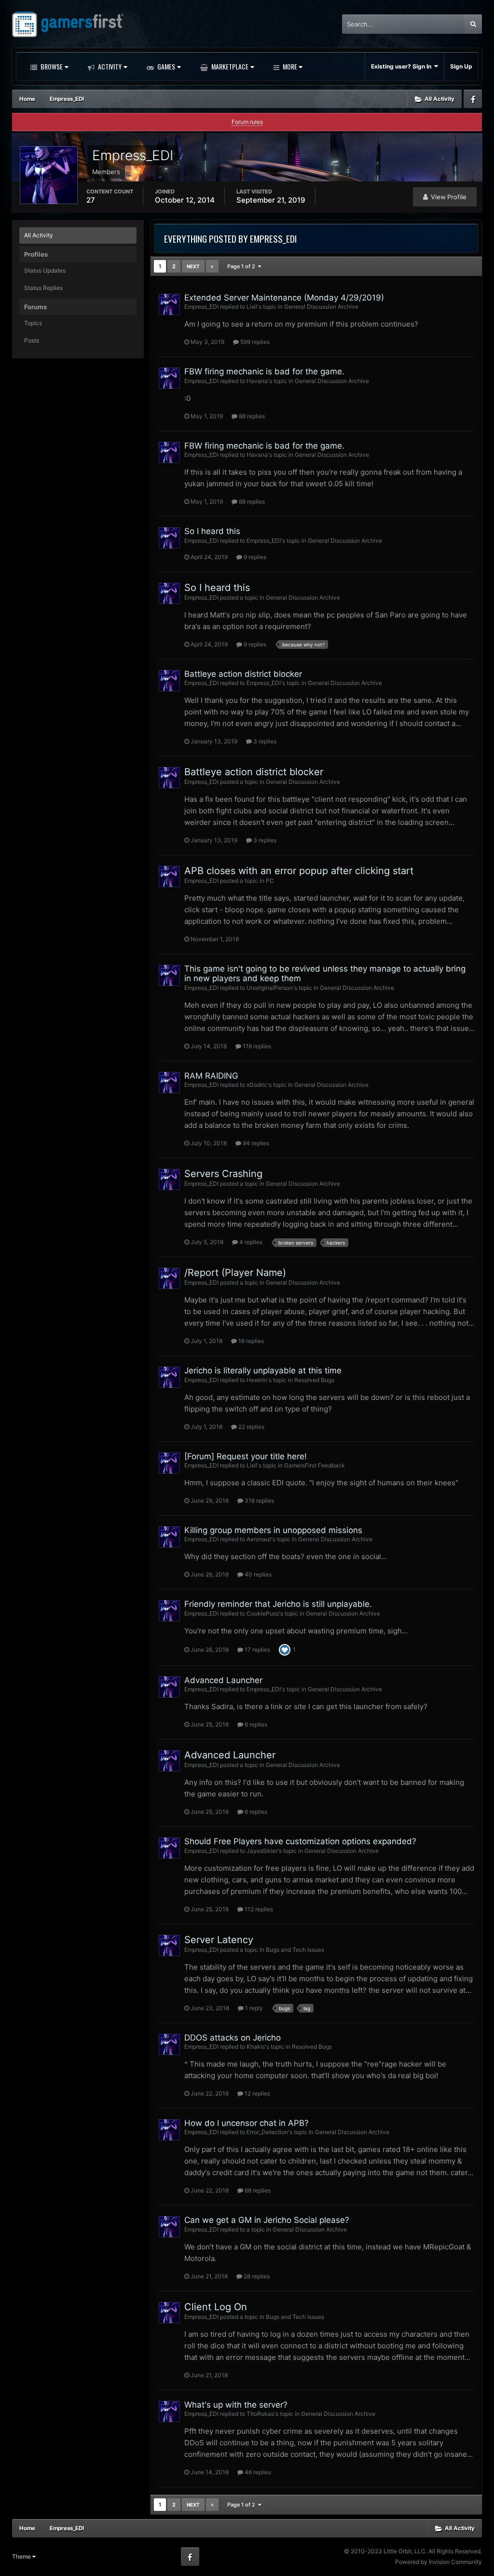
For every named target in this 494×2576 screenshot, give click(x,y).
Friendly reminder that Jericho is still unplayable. (278, 1604)
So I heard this (212, 531)
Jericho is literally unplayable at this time (263, 1370)
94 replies (255, 1143)
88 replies (251, 416)
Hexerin (257, 1380)
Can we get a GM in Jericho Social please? (267, 2220)
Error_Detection (267, 2132)
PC (270, 881)
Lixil (252, 307)
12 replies (257, 2093)
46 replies (257, 2472)
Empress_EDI (201, 307)
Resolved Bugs (314, 1380)
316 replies (259, 1500)
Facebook (473, 99)
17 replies (257, 1650)
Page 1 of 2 (243, 266)
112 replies (258, 1909)
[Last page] (212, 266)
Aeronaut (259, 1539)
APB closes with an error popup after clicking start (299, 871)
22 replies (251, 1427)
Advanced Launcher (223, 1680)
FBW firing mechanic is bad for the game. (264, 371)
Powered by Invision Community (439, 2562)
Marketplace (229, 66)
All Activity (39, 235)
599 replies (254, 342)
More (290, 66)
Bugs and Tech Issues (295, 1950)
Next (193, 266)
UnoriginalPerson (270, 988)
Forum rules (247, 122)
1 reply (253, 2008)
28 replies (256, 2276)
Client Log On (216, 2307)
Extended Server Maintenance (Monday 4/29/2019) (284, 298)
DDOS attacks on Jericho (233, 2038)
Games (165, 66)
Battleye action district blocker (243, 674)
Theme (22, 2556)
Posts (32, 340)
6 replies (255, 1724)
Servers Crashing (223, 1174)
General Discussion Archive (321, 307)
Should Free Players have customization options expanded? (300, 1841)
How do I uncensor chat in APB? (247, 2123)
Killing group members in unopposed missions (273, 1530)
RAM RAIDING (211, 1076)
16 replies (250, 1341)
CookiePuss (263, 1613)
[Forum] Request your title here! (246, 1456)
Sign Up (461, 66)
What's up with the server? (236, 2405)
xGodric (257, 1085)
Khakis (256, 2047)
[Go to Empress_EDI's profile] (169, 304)
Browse (51, 66)
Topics (33, 323)
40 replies (257, 1574)
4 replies (250, 1242)
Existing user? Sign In (403, 66)
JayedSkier (262, 1851)
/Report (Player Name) (235, 1273)
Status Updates (45, 270)
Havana (257, 381)
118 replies (256, 1046)
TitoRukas (260, 2414)
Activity (109, 66)
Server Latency (219, 1940)
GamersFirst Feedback (315, 1465)
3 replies (264, 741)
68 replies (257, 2190)
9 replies (254, 557)
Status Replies (43, 288)
